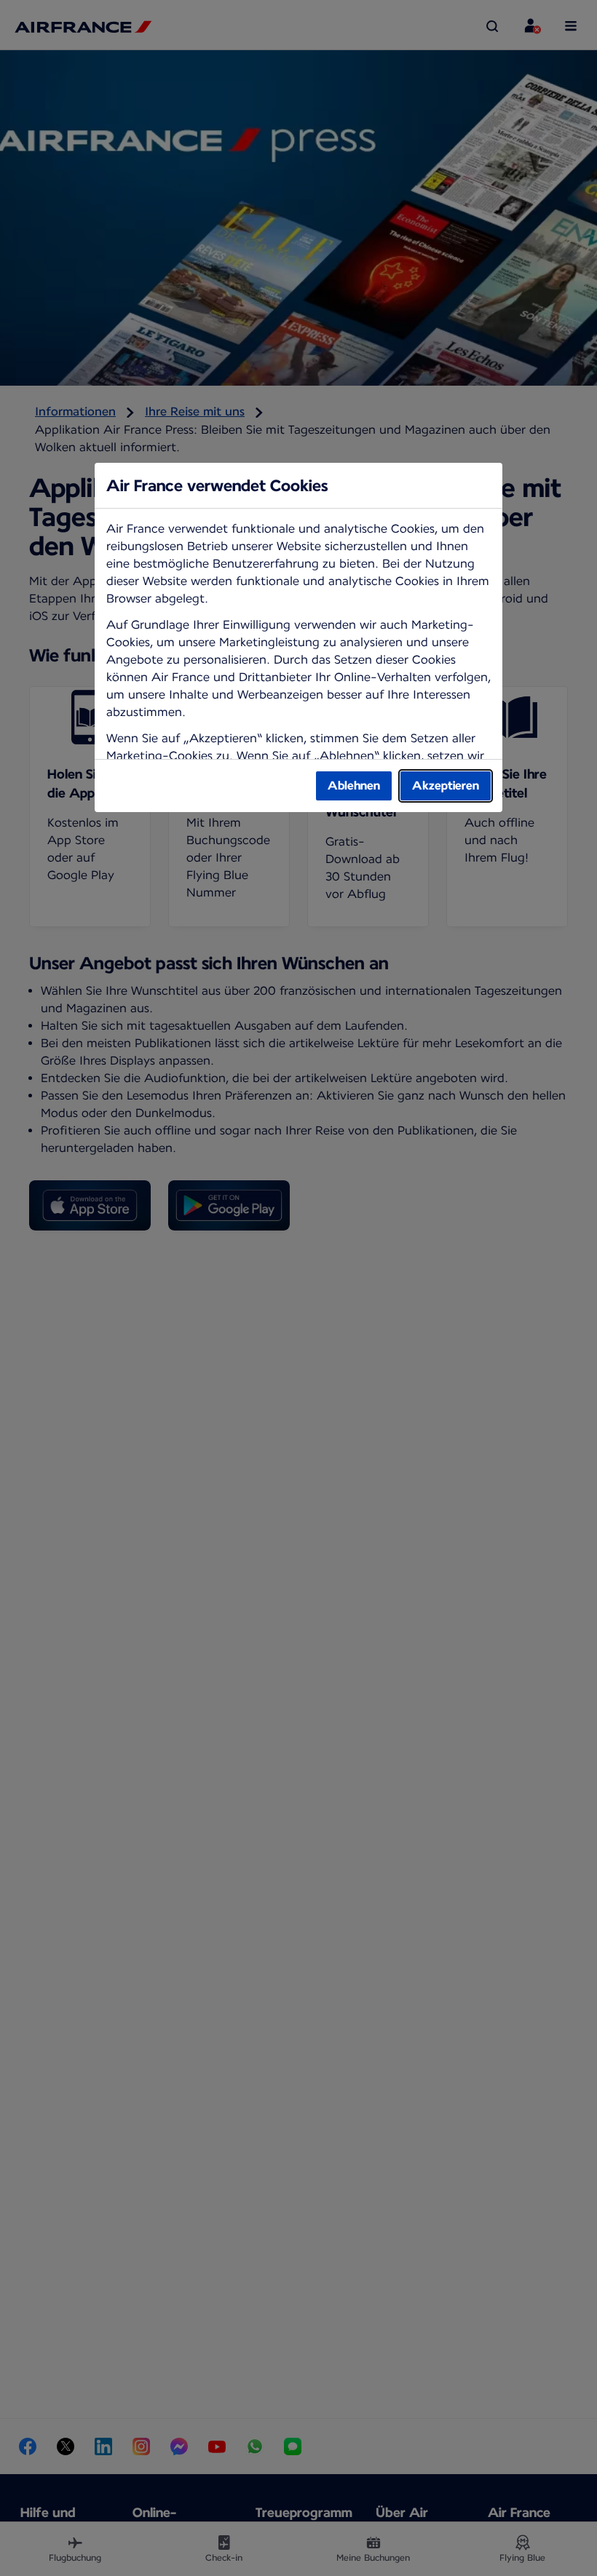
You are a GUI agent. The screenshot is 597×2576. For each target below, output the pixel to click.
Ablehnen (354, 786)
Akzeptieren (446, 786)
